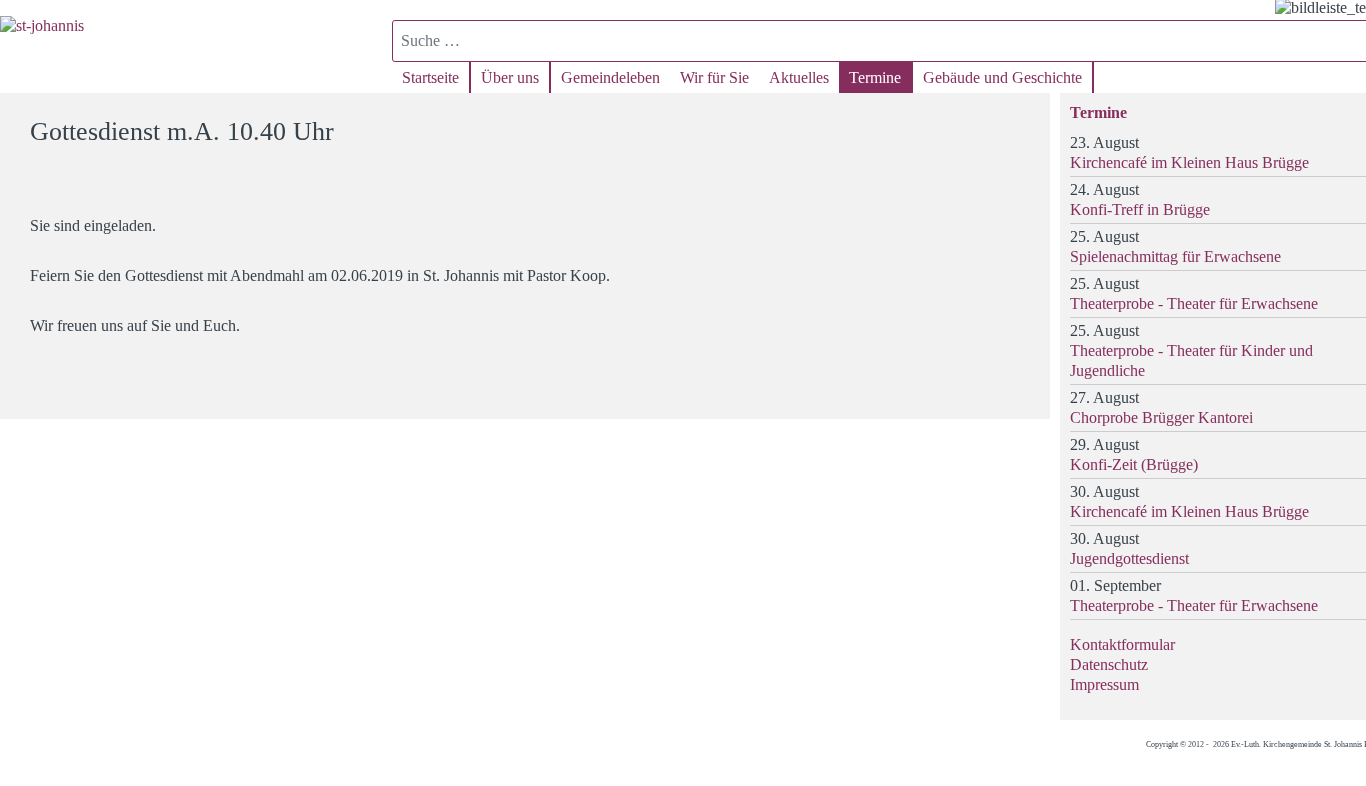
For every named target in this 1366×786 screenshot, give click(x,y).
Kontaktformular (1122, 644)
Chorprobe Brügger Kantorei (1161, 417)
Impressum (1104, 684)
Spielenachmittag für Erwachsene (1175, 256)
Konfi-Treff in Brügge (1140, 209)
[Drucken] (1022, 122)
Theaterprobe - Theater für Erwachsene (1194, 303)
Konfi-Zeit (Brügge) (1134, 464)
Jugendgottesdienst (1129, 558)
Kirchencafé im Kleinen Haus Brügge (1189, 162)
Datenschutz (1109, 664)
